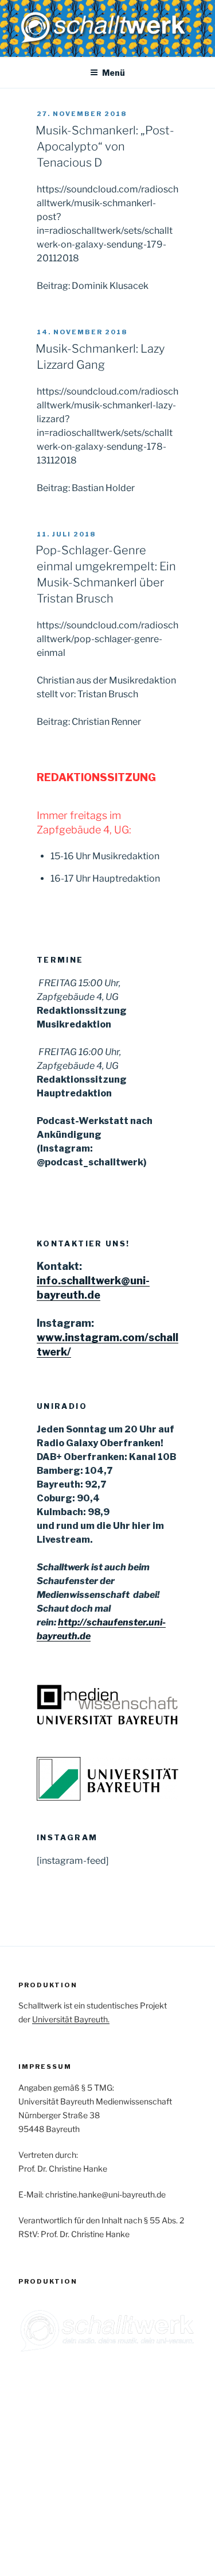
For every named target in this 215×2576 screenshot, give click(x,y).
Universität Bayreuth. (71, 2019)
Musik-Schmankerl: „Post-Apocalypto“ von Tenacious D (105, 146)
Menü (114, 73)
